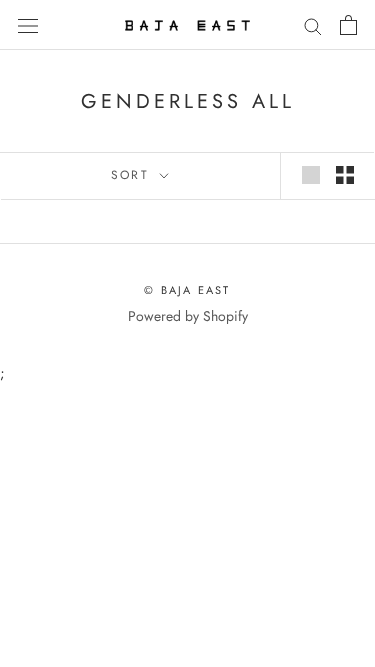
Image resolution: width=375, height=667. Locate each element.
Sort (133, 175)
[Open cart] (348, 25)
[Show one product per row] (311, 175)
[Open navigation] (28, 25)
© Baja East (187, 290)
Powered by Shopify (188, 316)
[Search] (313, 24)
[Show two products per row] (345, 175)
